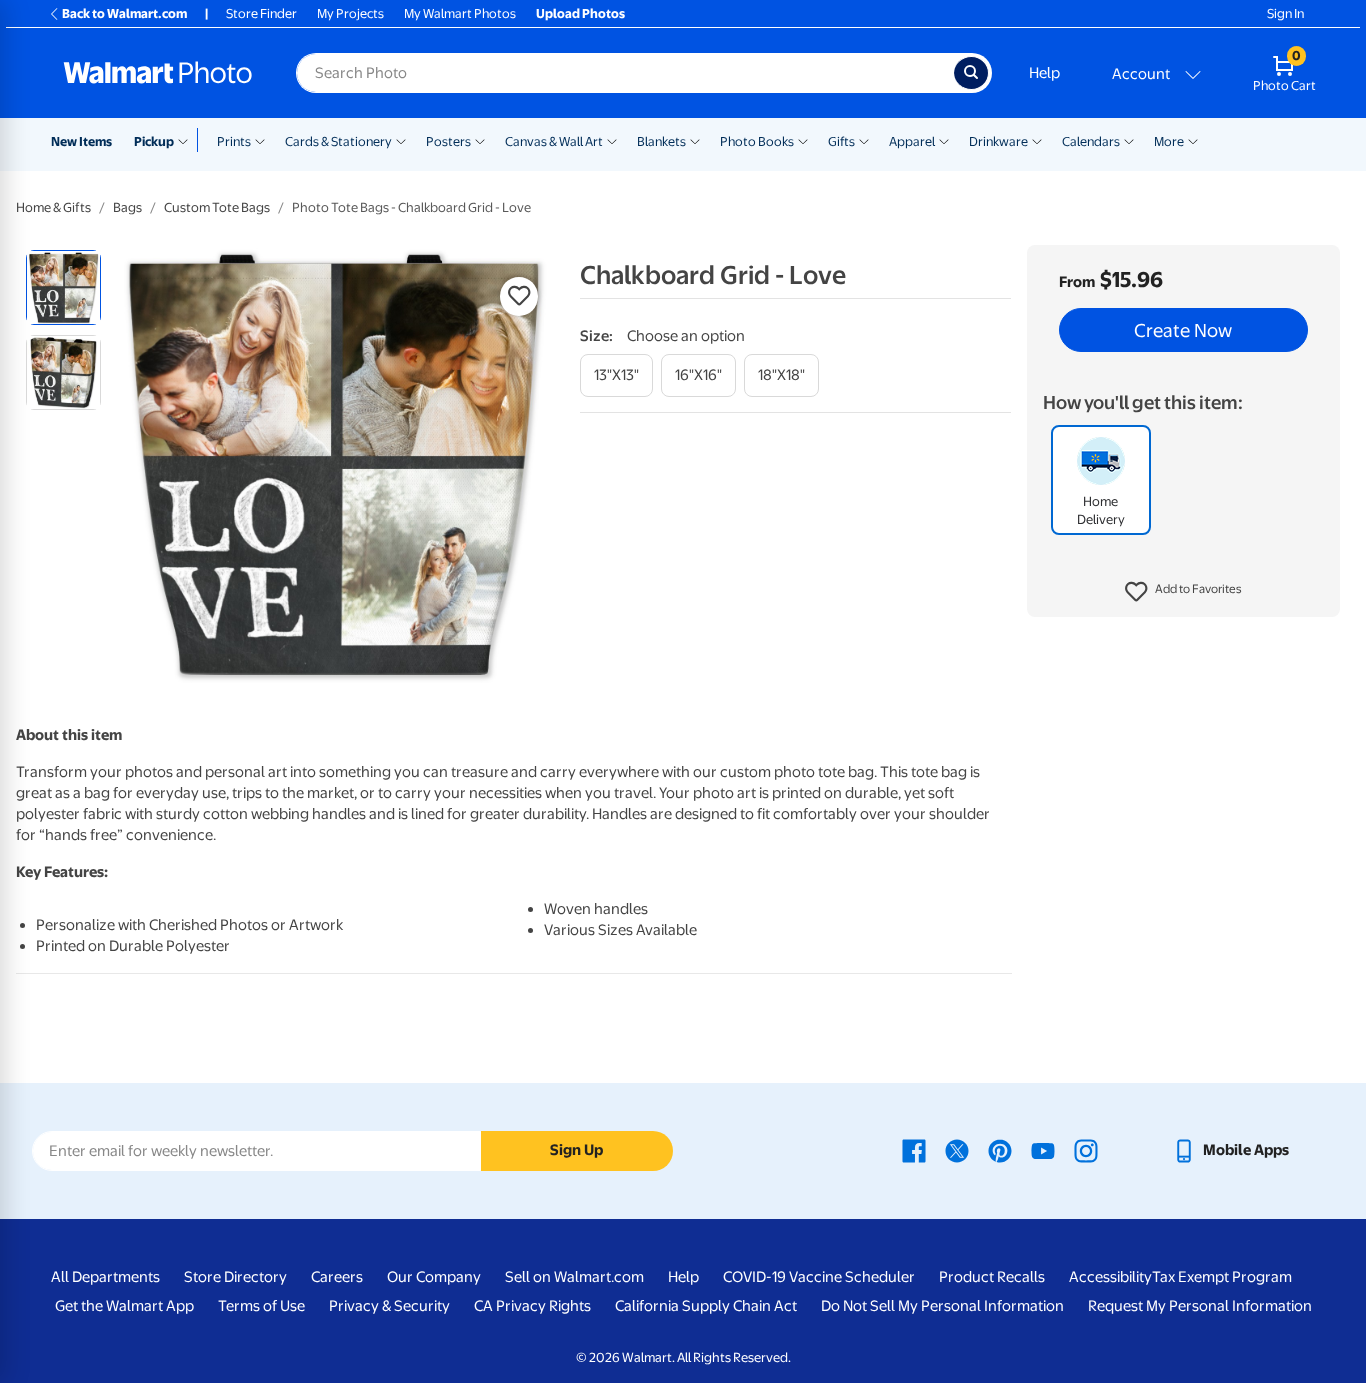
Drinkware (998, 141)
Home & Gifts (53, 207)
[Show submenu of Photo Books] (803, 140)
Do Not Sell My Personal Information (942, 1306)
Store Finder (261, 13)
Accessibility (1110, 1277)
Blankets (661, 141)
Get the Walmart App (124, 1306)
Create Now (1183, 330)
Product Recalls (992, 1277)
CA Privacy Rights (532, 1306)
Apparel (912, 141)
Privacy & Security (389, 1306)
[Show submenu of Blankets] (695, 140)
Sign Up (576, 1150)
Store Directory (235, 1277)
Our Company (434, 1277)
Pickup (154, 141)
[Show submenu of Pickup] (187, 140)
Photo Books (757, 141)
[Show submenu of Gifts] (864, 140)
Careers (337, 1277)
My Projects (350, 13)
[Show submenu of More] (1193, 140)
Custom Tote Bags (217, 207)
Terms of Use (261, 1306)
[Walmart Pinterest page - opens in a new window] (1000, 1150)
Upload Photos (580, 13)
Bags (127, 207)
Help (1044, 73)
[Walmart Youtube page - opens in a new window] (1043, 1150)
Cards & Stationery (338, 141)
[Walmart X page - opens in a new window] (957, 1150)
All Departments (105, 1277)
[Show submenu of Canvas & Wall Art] (612, 140)
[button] (1183, 592)
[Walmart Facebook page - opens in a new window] (914, 1150)
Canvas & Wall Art (554, 141)
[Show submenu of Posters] (480, 140)
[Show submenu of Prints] (260, 140)
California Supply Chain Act (706, 1306)
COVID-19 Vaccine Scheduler (819, 1277)
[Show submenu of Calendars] (1129, 140)
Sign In (1285, 13)
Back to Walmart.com (124, 13)
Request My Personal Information (1200, 1306)
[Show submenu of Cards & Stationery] (401, 140)
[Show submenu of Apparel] (944, 140)
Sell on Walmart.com (574, 1277)
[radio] (63, 287)
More (1169, 141)
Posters (448, 141)
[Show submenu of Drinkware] (1037, 140)
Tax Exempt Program (1222, 1277)
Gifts (841, 141)
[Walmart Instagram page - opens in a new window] (1086, 1150)
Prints (234, 141)
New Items (81, 141)
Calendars (1091, 141)
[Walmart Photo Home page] (158, 73)
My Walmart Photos (460, 13)
